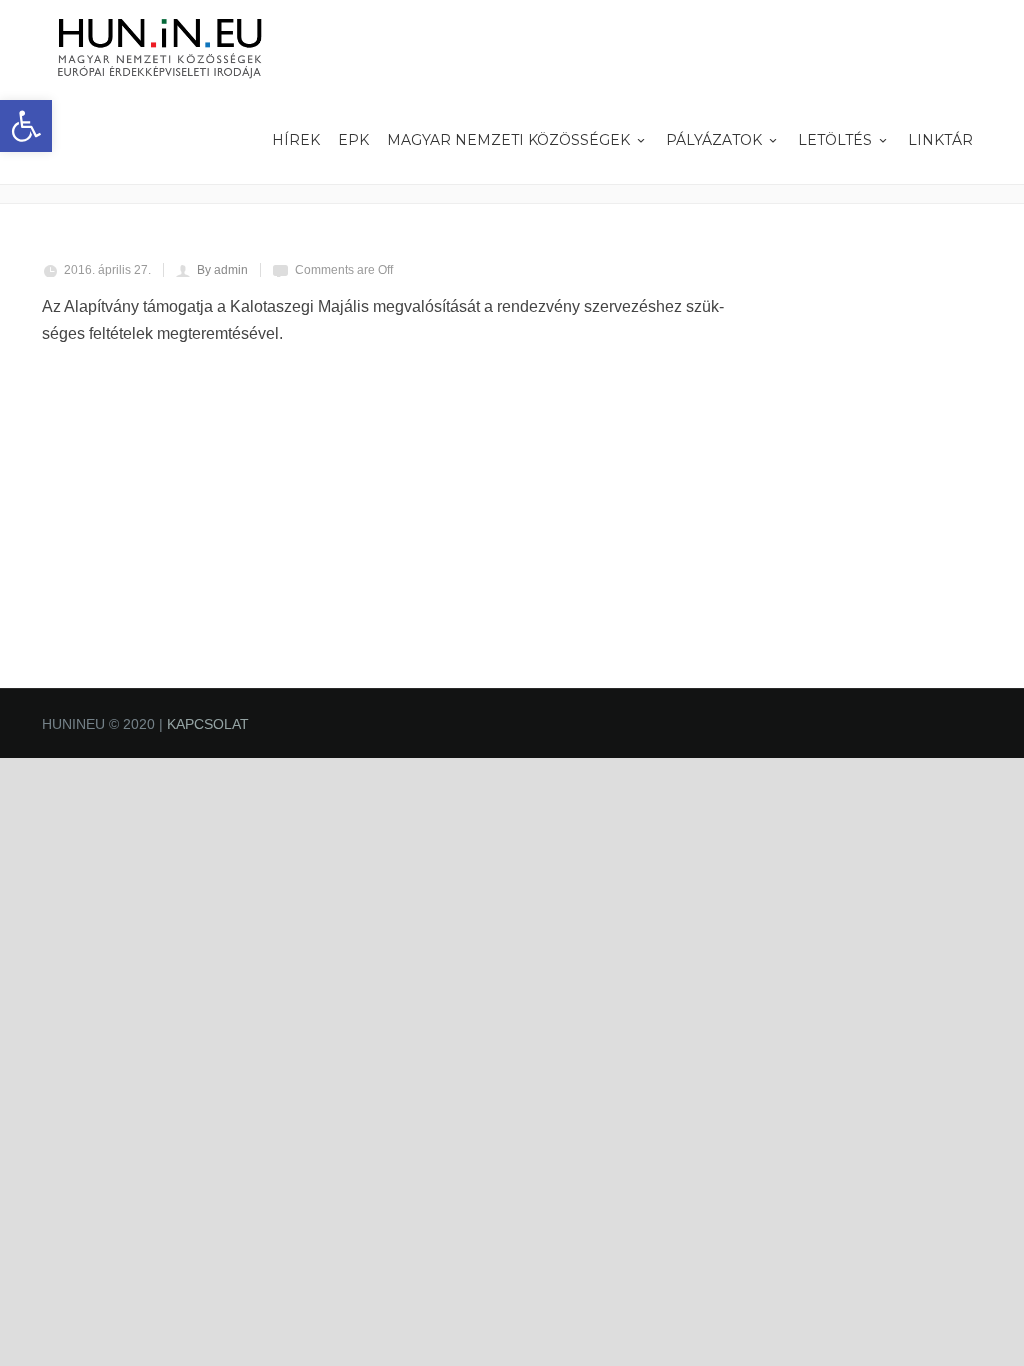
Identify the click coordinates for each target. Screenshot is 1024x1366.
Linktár (940, 140)
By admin (222, 270)
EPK (353, 140)
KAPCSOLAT (208, 724)
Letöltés (835, 140)
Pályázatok (714, 140)
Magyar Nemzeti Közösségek (508, 140)
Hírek (296, 140)
